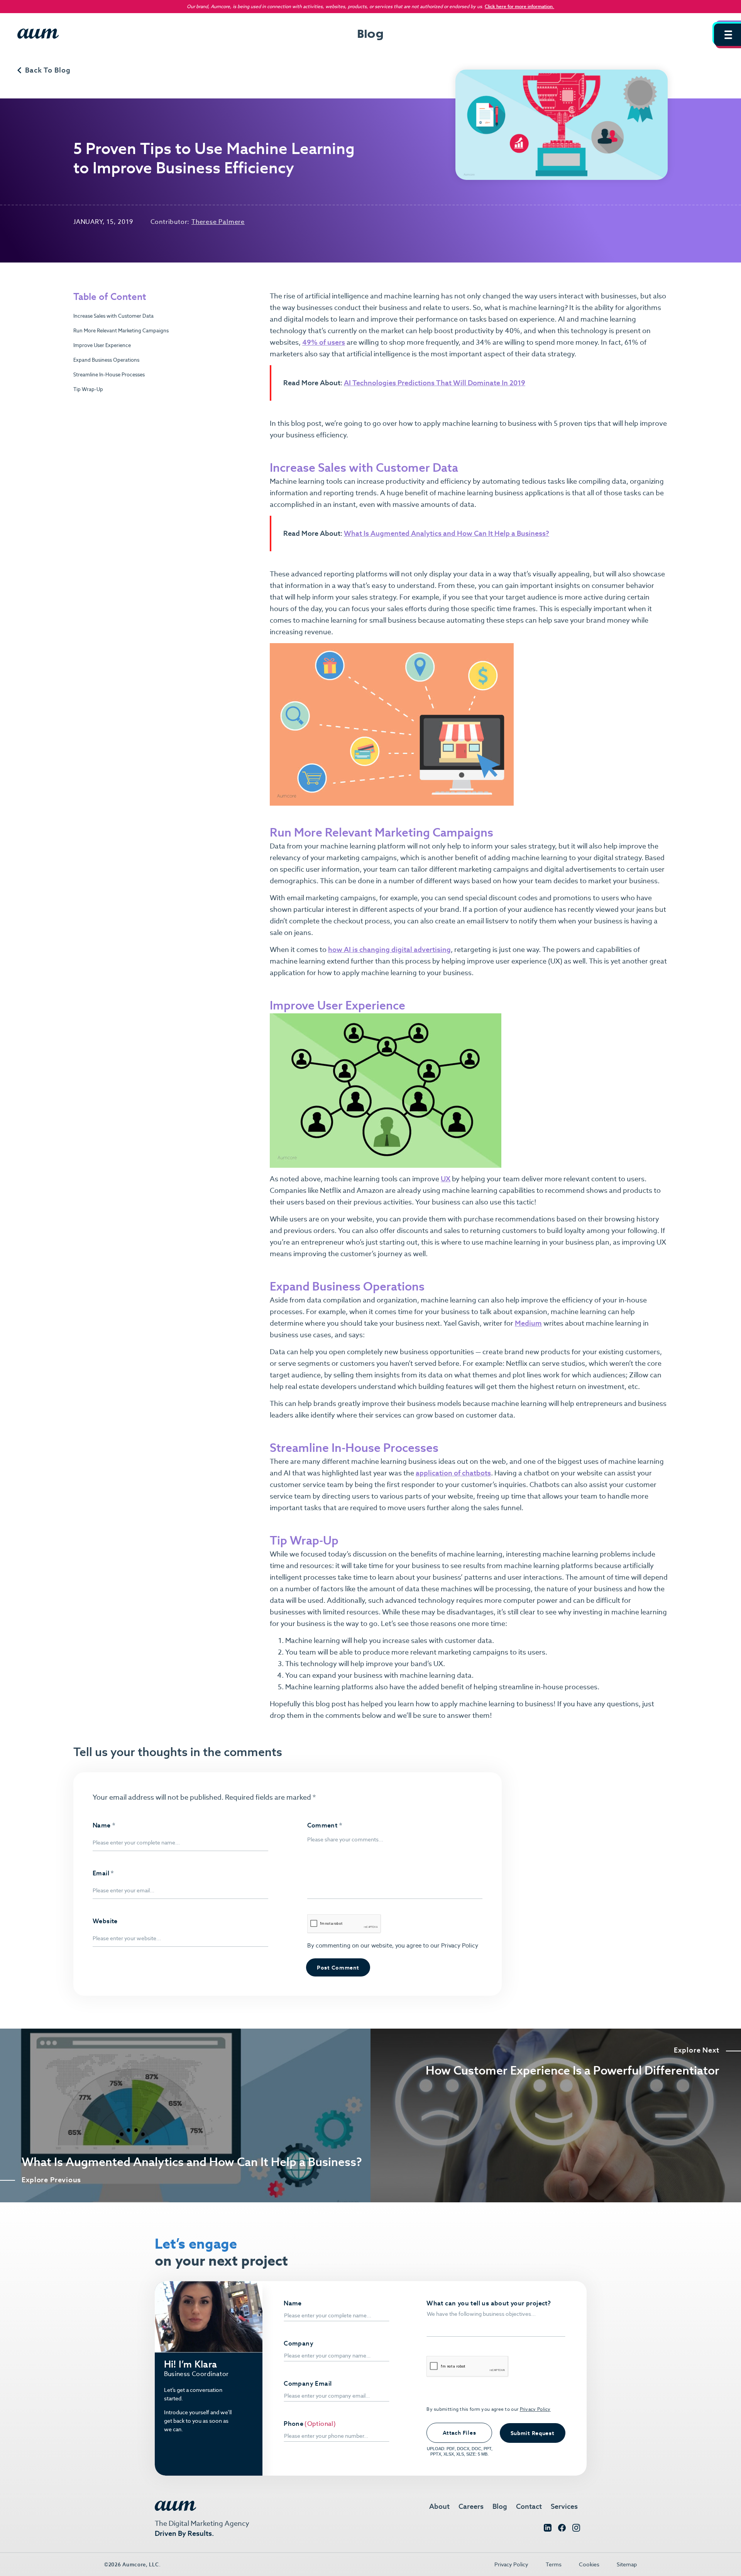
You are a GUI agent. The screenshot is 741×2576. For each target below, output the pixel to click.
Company (299, 2344)
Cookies (589, 2564)
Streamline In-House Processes (109, 375)
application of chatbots (453, 1473)
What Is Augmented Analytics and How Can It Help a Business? (447, 533)
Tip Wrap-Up (88, 389)
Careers (471, 2506)
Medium (528, 1323)
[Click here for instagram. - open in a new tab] (576, 2529)
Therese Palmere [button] (218, 222)
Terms (554, 2564)
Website (105, 1921)
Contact (529, 2506)
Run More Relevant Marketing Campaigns (121, 331)
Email (103, 1873)
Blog (500, 2506)
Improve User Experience (102, 345)
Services (564, 2506)
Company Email (308, 2384)
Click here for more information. (519, 6)
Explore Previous (51, 2180)
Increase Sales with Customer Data (113, 316)
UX (446, 1179)
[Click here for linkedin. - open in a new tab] (548, 2529)
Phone (294, 2424)
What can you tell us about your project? (489, 2303)
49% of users (324, 342)
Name (104, 1826)
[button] (727, 35)
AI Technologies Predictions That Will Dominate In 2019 (435, 383)
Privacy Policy (459, 1945)
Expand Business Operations (106, 360)
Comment (325, 1826)
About (439, 2506)
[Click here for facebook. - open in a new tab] (562, 2529)
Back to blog (48, 70)
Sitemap (627, 2564)
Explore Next (697, 2050)
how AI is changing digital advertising (389, 949)
